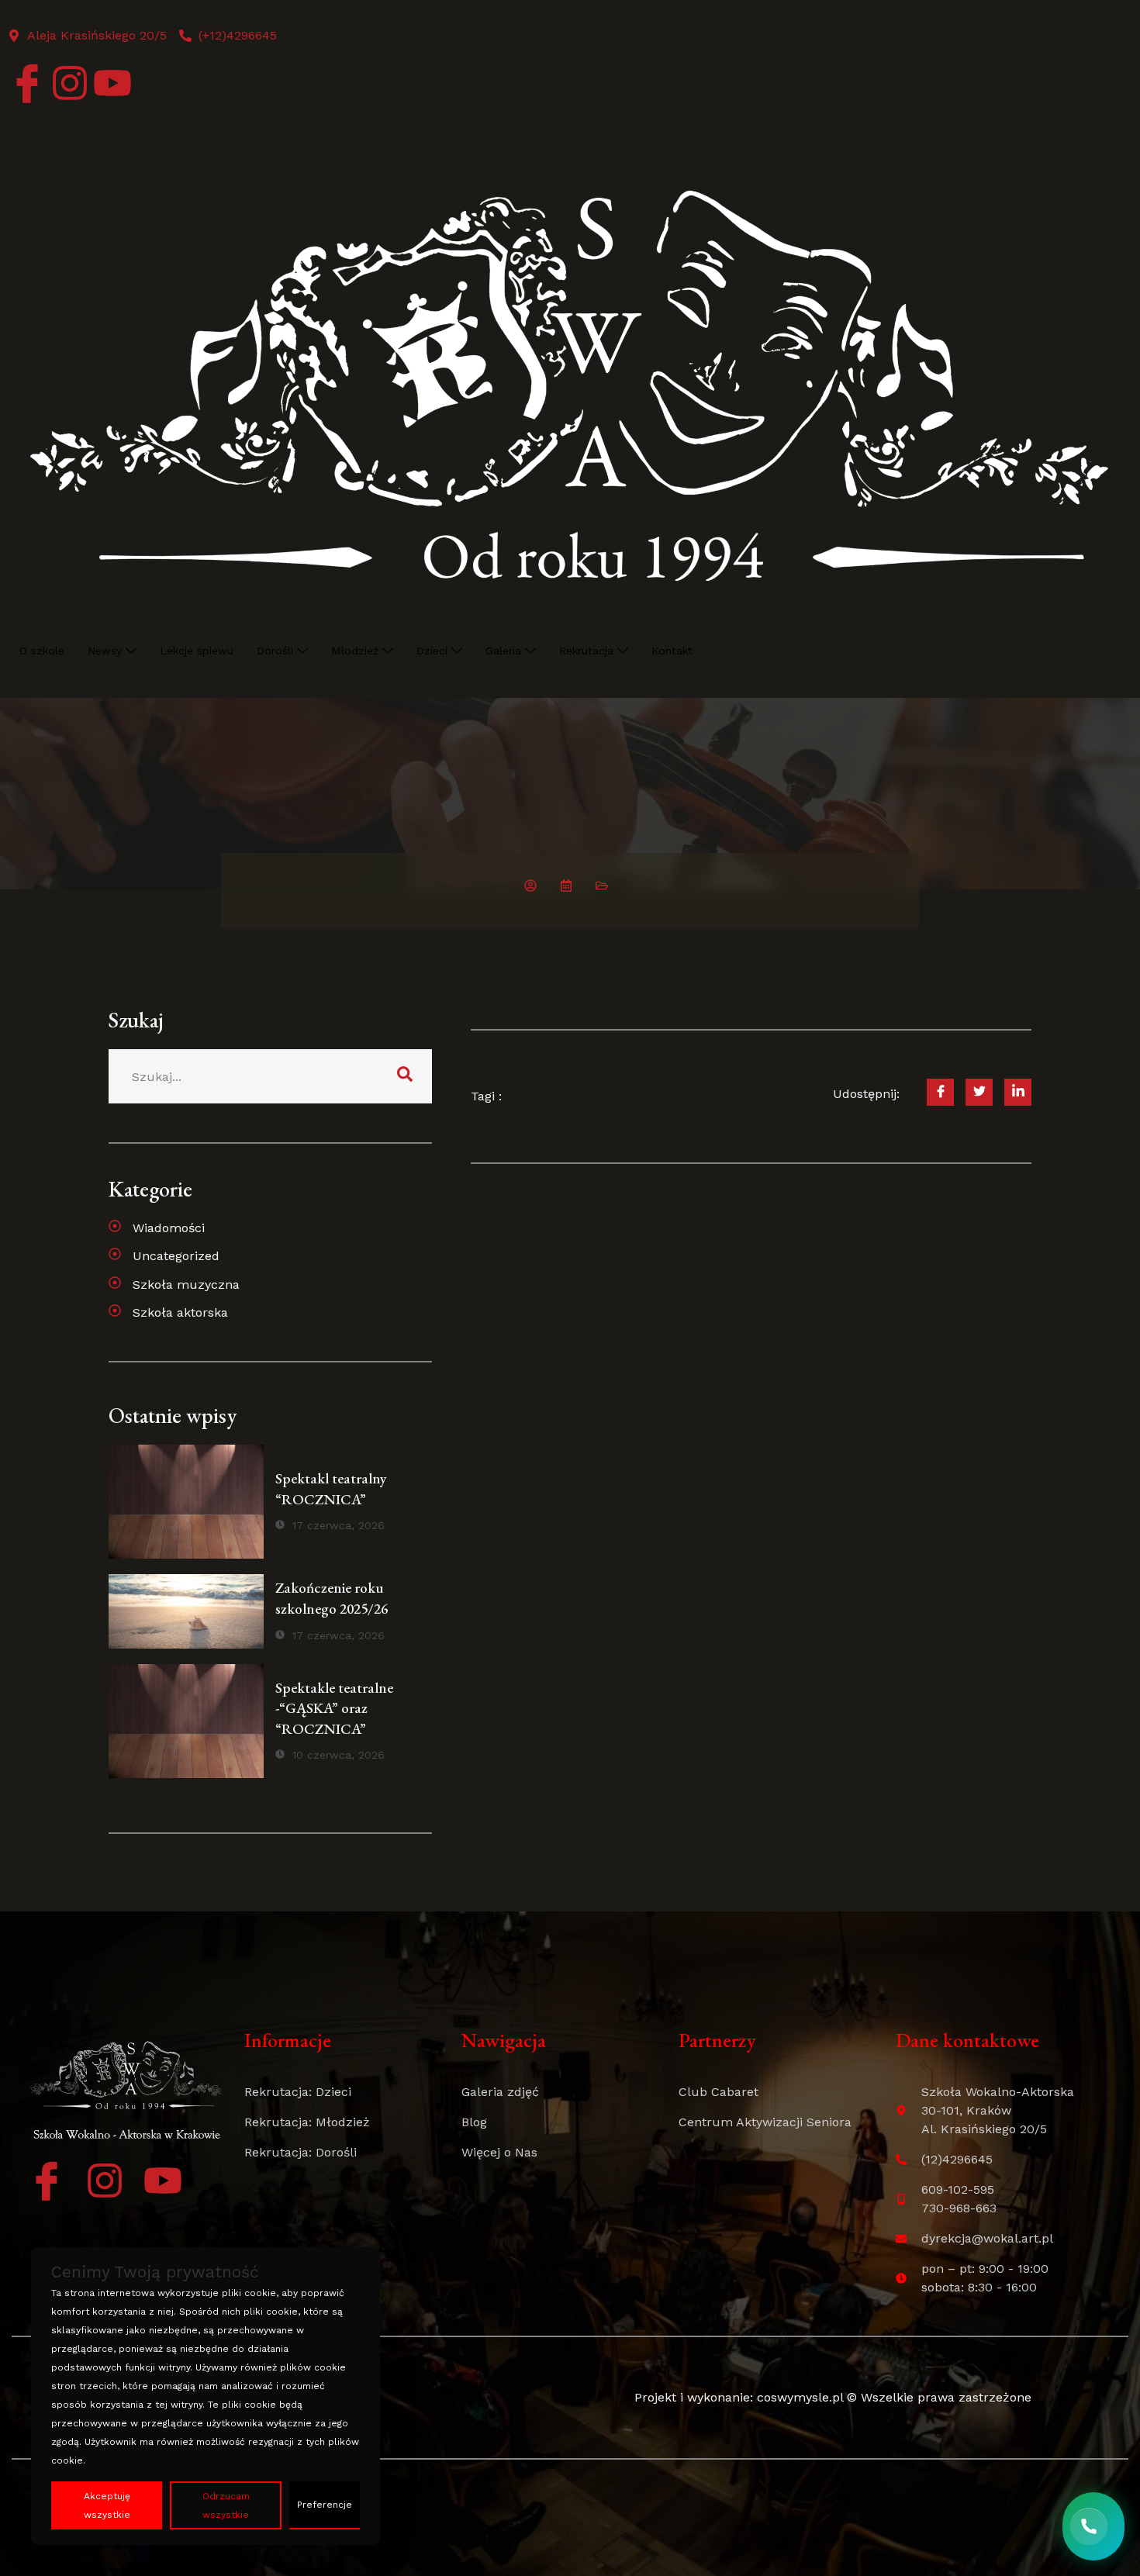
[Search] (405, 1076)
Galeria (503, 651)
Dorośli (275, 651)
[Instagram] (70, 83)
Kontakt (672, 651)
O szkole (42, 651)
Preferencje (325, 2505)
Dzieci (432, 651)
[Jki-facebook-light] (27, 83)
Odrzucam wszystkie (226, 2505)
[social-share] (940, 1092)
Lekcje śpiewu (197, 651)
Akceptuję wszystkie (107, 2505)
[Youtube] (112, 83)
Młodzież (355, 651)
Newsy (105, 651)
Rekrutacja (586, 651)
